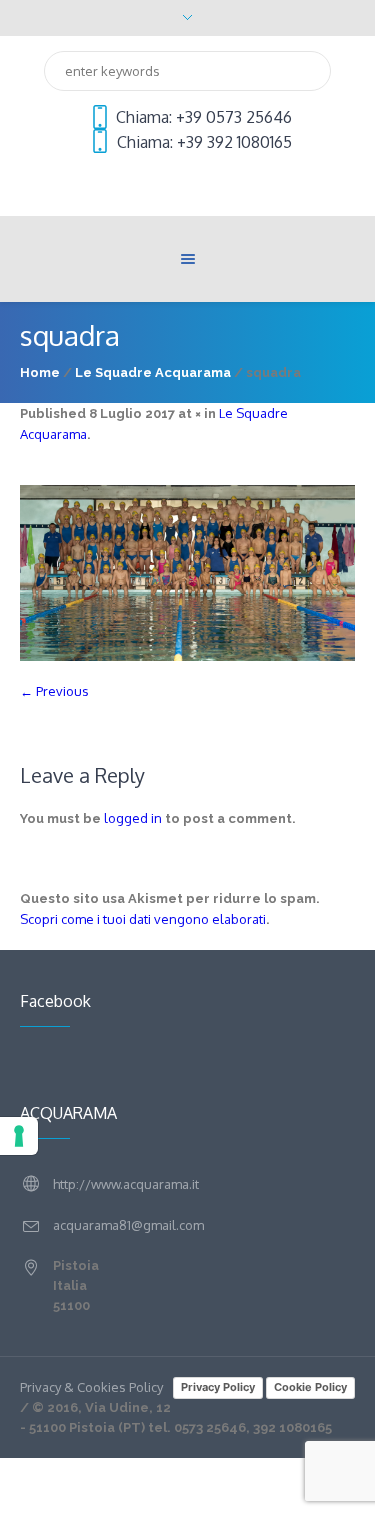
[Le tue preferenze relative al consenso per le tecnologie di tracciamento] (19, 1136)
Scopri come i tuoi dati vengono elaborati (143, 919)
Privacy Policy (218, 1387)
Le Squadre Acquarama (153, 372)
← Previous (54, 691)
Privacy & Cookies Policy (91, 1387)
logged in (133, 818)
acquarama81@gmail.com (128, 1225)
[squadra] (187, 573)
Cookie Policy (310, 1387)
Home (40, 372)
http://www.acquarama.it (126, 1184)
